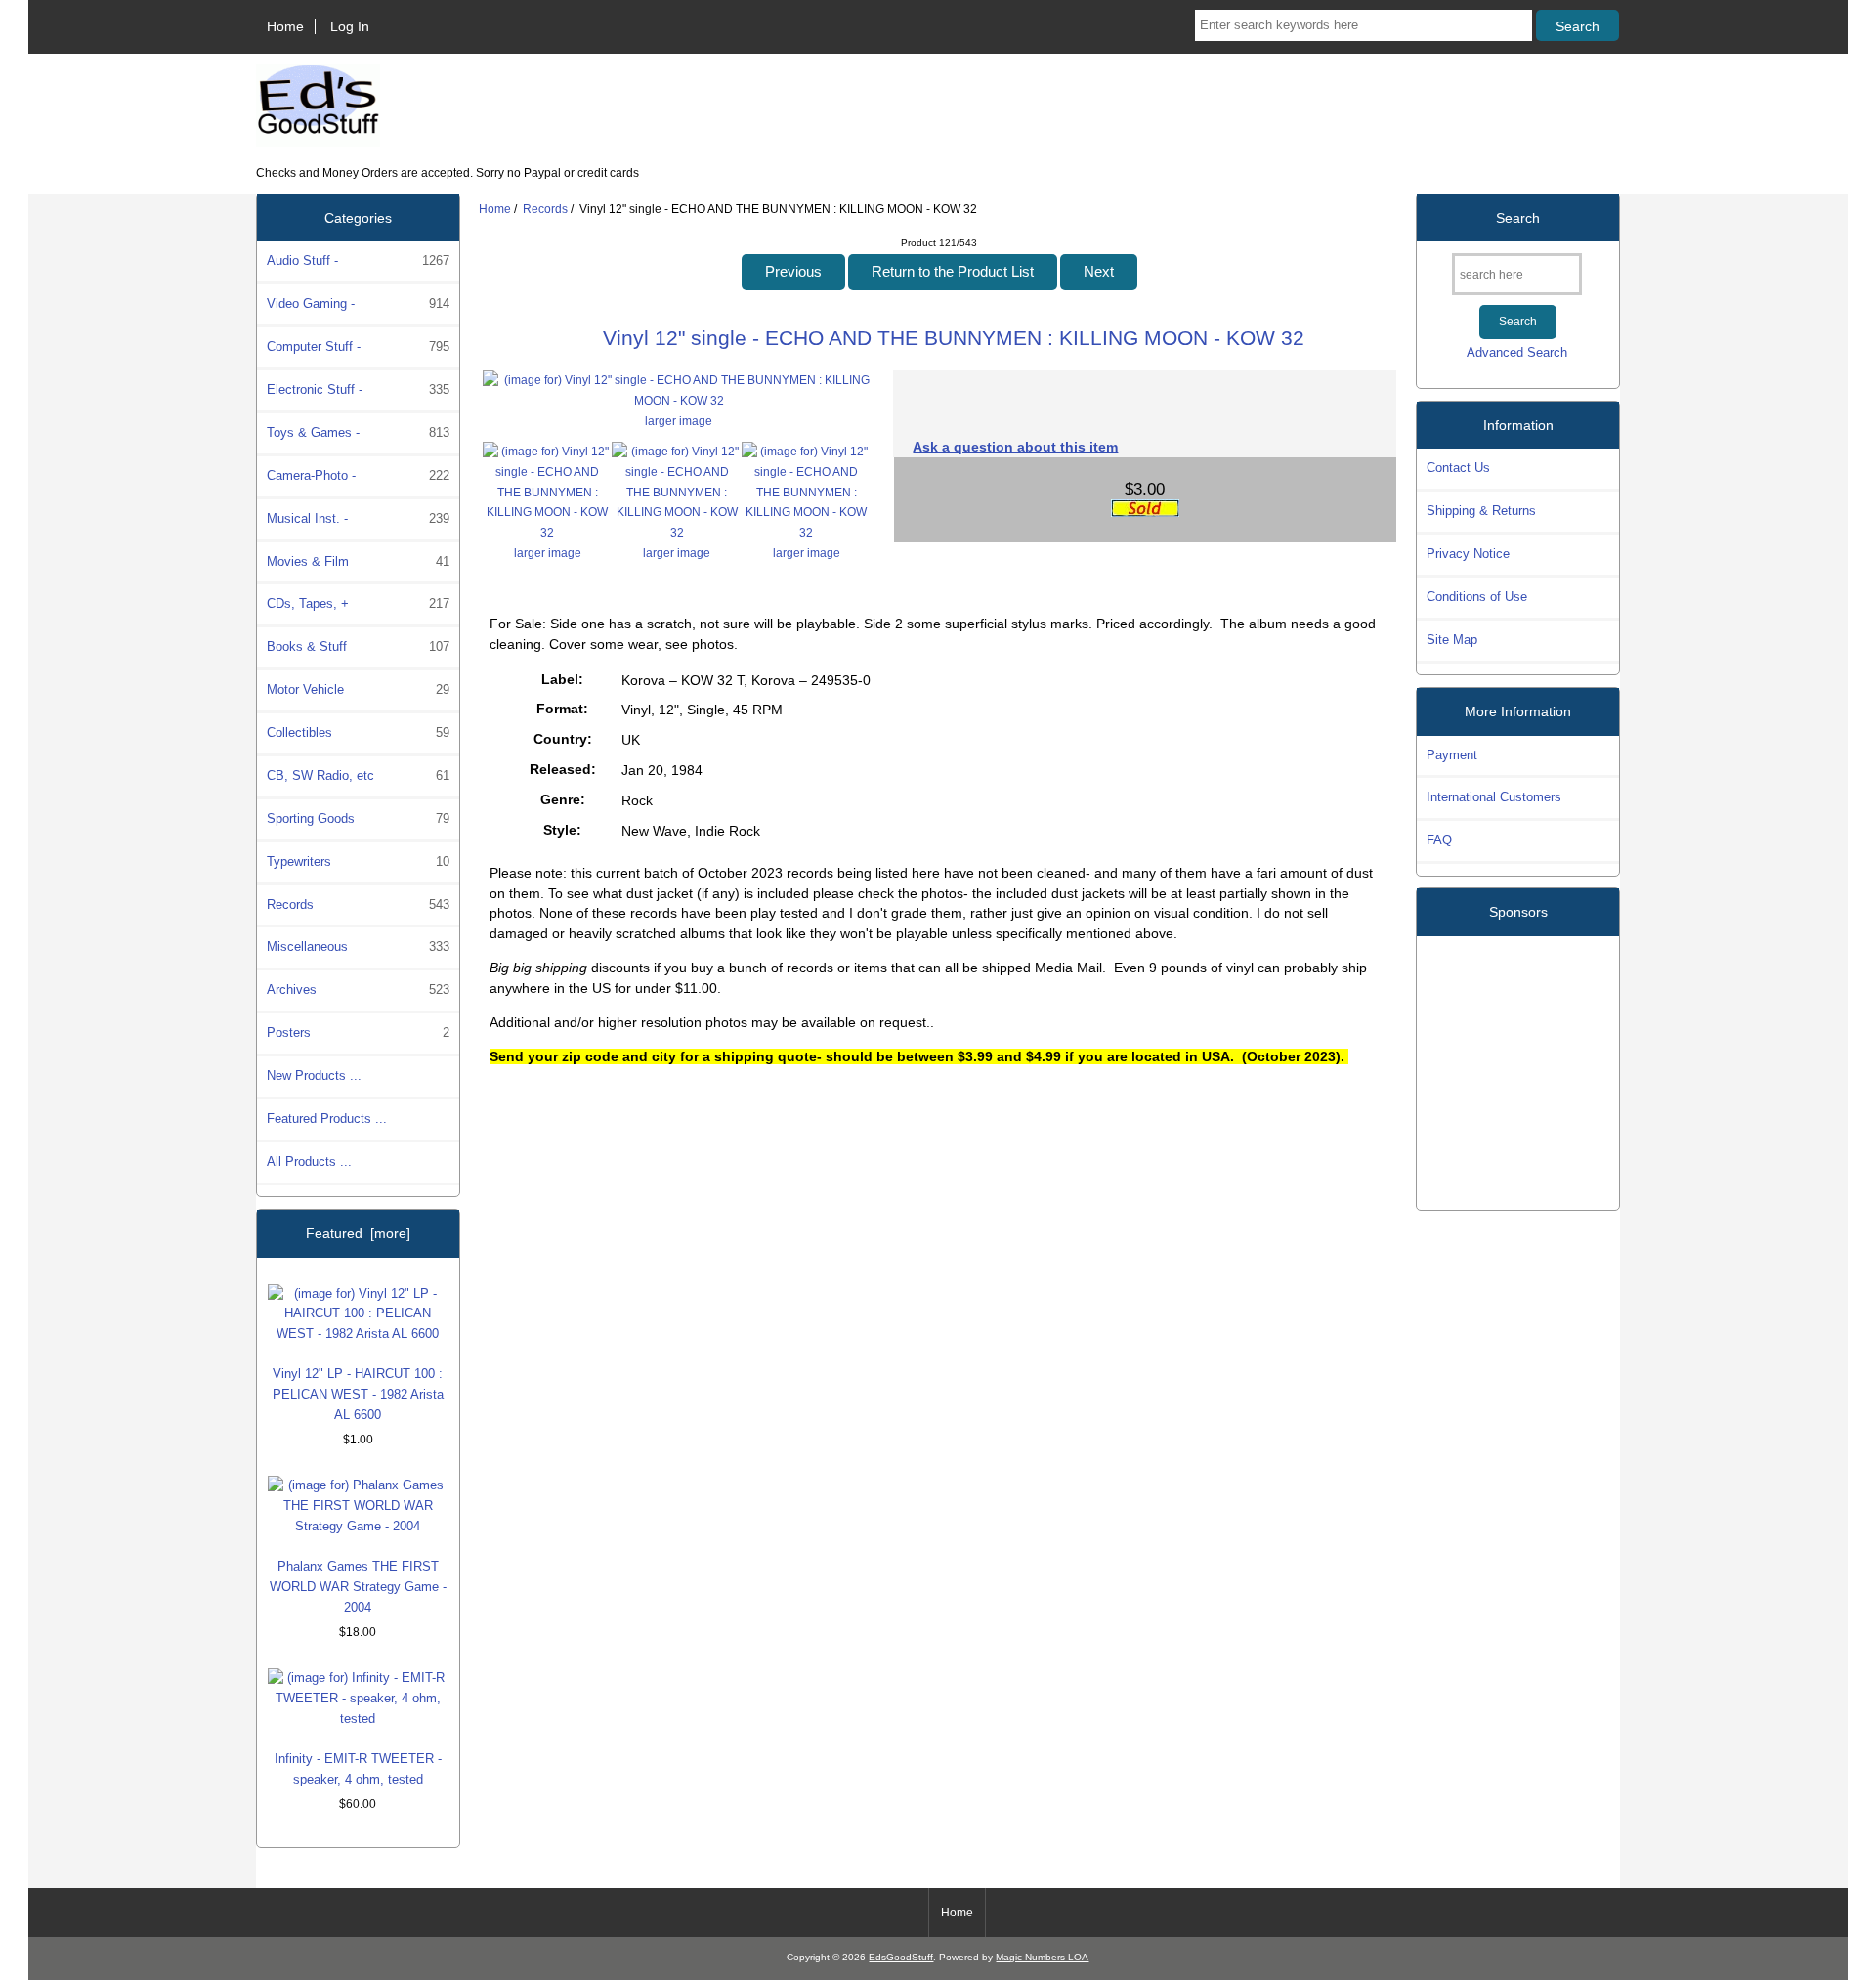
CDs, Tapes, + (359, 603)
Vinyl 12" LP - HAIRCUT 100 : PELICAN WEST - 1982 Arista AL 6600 (358, 1394)
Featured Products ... (327, 1119)
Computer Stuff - (359, 346)
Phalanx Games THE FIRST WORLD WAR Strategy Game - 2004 (358, 1587)
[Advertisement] (1518, 1065)
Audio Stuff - (359, 260)
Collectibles (359, 732)
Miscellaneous (359, 947)
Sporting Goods (359, 818)
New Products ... (314, 1076)
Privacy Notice (1468, 554)
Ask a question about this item (1015, 447)
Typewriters (359, 861)
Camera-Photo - (359, 475)
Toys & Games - (359, 432)
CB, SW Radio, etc (359, 775)
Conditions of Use (1477, 597)
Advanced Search (1517, 352)
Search (1518, 218)
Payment (1452, 755)
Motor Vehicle (359, 689)
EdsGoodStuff (901, 1957)
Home (285, 26)
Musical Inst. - (359, 518)
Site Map (1452, 640)
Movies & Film (359, 561)
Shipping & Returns (1481, 511)
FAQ (1439, 840)
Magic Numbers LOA (1042, 1957)
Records (545, 209)
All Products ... (309, 1162)
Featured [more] (358, 1233)
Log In (350, 26)
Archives (359, 990)
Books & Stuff (359, 646)
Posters (359, 1033)
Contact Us (1458, 468)
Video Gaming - (359, 303)
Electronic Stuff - (359, 389)
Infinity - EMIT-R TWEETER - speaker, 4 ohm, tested (358, 1769)
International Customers (1494, 797)
